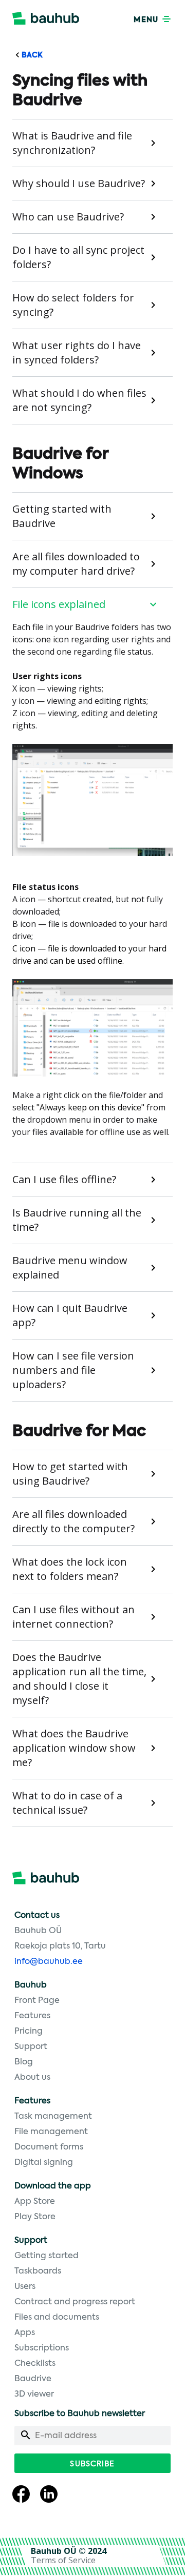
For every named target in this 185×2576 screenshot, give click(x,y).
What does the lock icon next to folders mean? (70, 1569)
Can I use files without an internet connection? (73, 1617)
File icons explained (59, 604)
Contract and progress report (75, 2302)
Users (25, 2287)
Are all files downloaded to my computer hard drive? (76, 564)
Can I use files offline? (64, 1179)
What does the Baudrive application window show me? (74, 1748)
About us (32, 2078)
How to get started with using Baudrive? (70, 1474)
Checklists (35, 2364)
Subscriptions (42, 2348)
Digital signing (44, 2163)
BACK (31, 55)
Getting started (47, 2256)
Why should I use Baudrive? (79, 183)
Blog (24, 2062)
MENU (147, 20)
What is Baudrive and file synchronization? (72, 143)
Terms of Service (63, 2560)
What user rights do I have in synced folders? (77, 352)
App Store (35, 2202)
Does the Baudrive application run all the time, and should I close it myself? (79, 1679)
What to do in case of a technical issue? (67, 1803)
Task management (53, 2117)
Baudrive (33, 2379)
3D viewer (34, 2395)
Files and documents (57, 2318)
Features (32, 2016)
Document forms (49, 2147)
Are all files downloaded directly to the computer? (73, 1521)
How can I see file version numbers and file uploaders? (73, 1370)
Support (31, 2047)
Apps (25, 2333)
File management (51, 2132)
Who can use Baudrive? (68, 217)
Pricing (29, 2032)
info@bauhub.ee (49, 1962)
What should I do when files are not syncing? (79, 400)
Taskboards (38, 2271)
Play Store (35, 2217)
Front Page (37, 2001)
